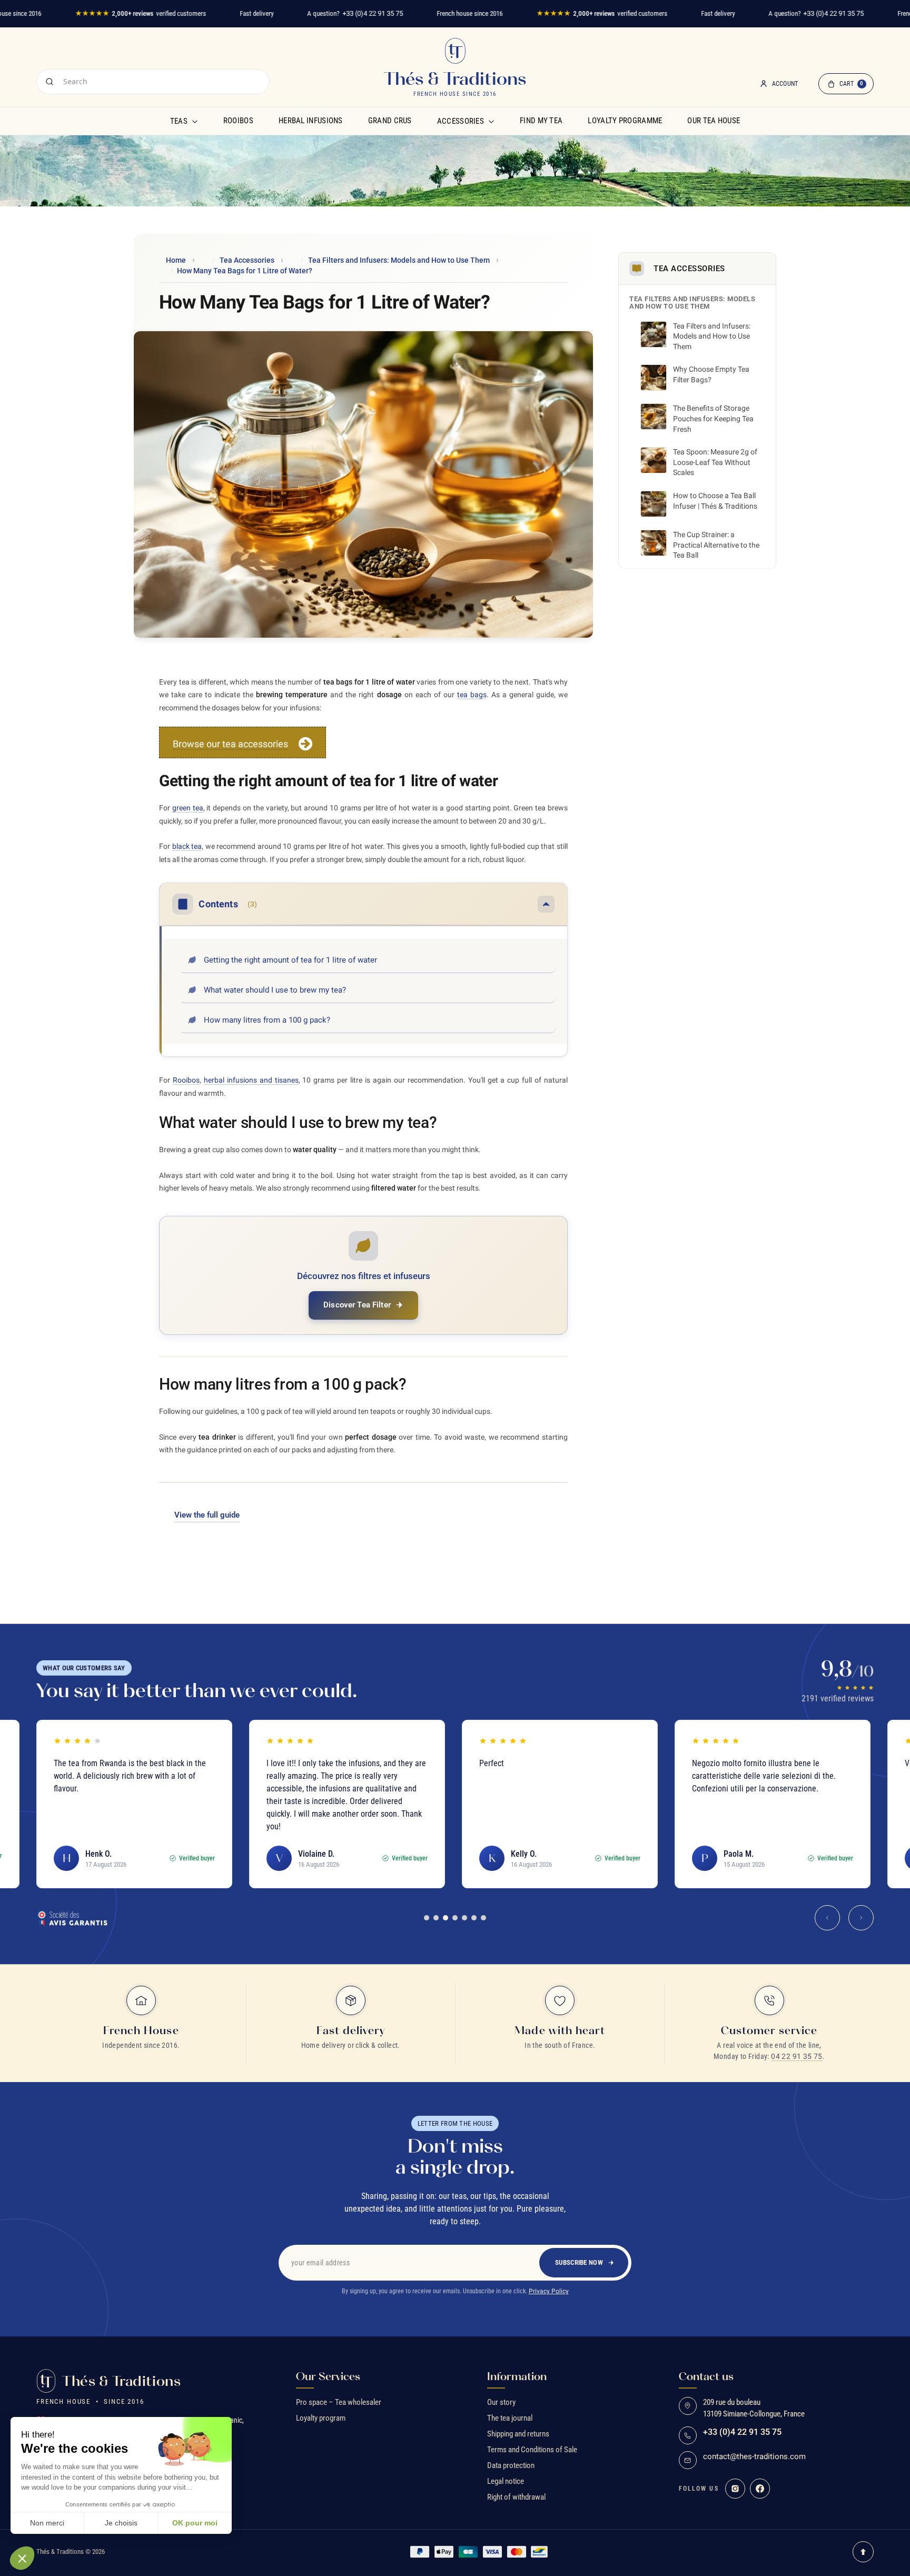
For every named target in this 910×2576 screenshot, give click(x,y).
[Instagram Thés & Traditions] (735, 2489)
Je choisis (121, 2523)
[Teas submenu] (195, 121)
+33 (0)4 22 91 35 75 (373, 13)
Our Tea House (714, 121)
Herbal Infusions (311, 121)
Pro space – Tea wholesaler (339, 2402)
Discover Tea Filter (357, 1305)
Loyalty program (321, 2418)
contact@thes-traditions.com (754, 2457)
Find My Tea (541, 121)
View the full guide (207, 1515)
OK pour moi (195, 2523)
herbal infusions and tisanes (251, 1080)
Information (517, 2376)
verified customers (140, 13)
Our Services (328, 2376)
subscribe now (579, 2262)
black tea (187, 846)
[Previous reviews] (827, 1918)
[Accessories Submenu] (491, 121)
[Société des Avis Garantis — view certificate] (72, 1918)
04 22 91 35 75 (797, 2056)
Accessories (461, 121)
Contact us (706, 2376)
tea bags (472, 695)
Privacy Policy (549, 2291)
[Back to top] (863, 2552)
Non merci (47, 2523)
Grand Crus (390, 121)
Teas (179, 121)
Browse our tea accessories (230, 744)
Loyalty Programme (625, 121)
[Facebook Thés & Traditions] (760, 2489)
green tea (188, 808)
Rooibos (238, 121)
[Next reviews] (861, 1918)
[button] (22, 2558)
